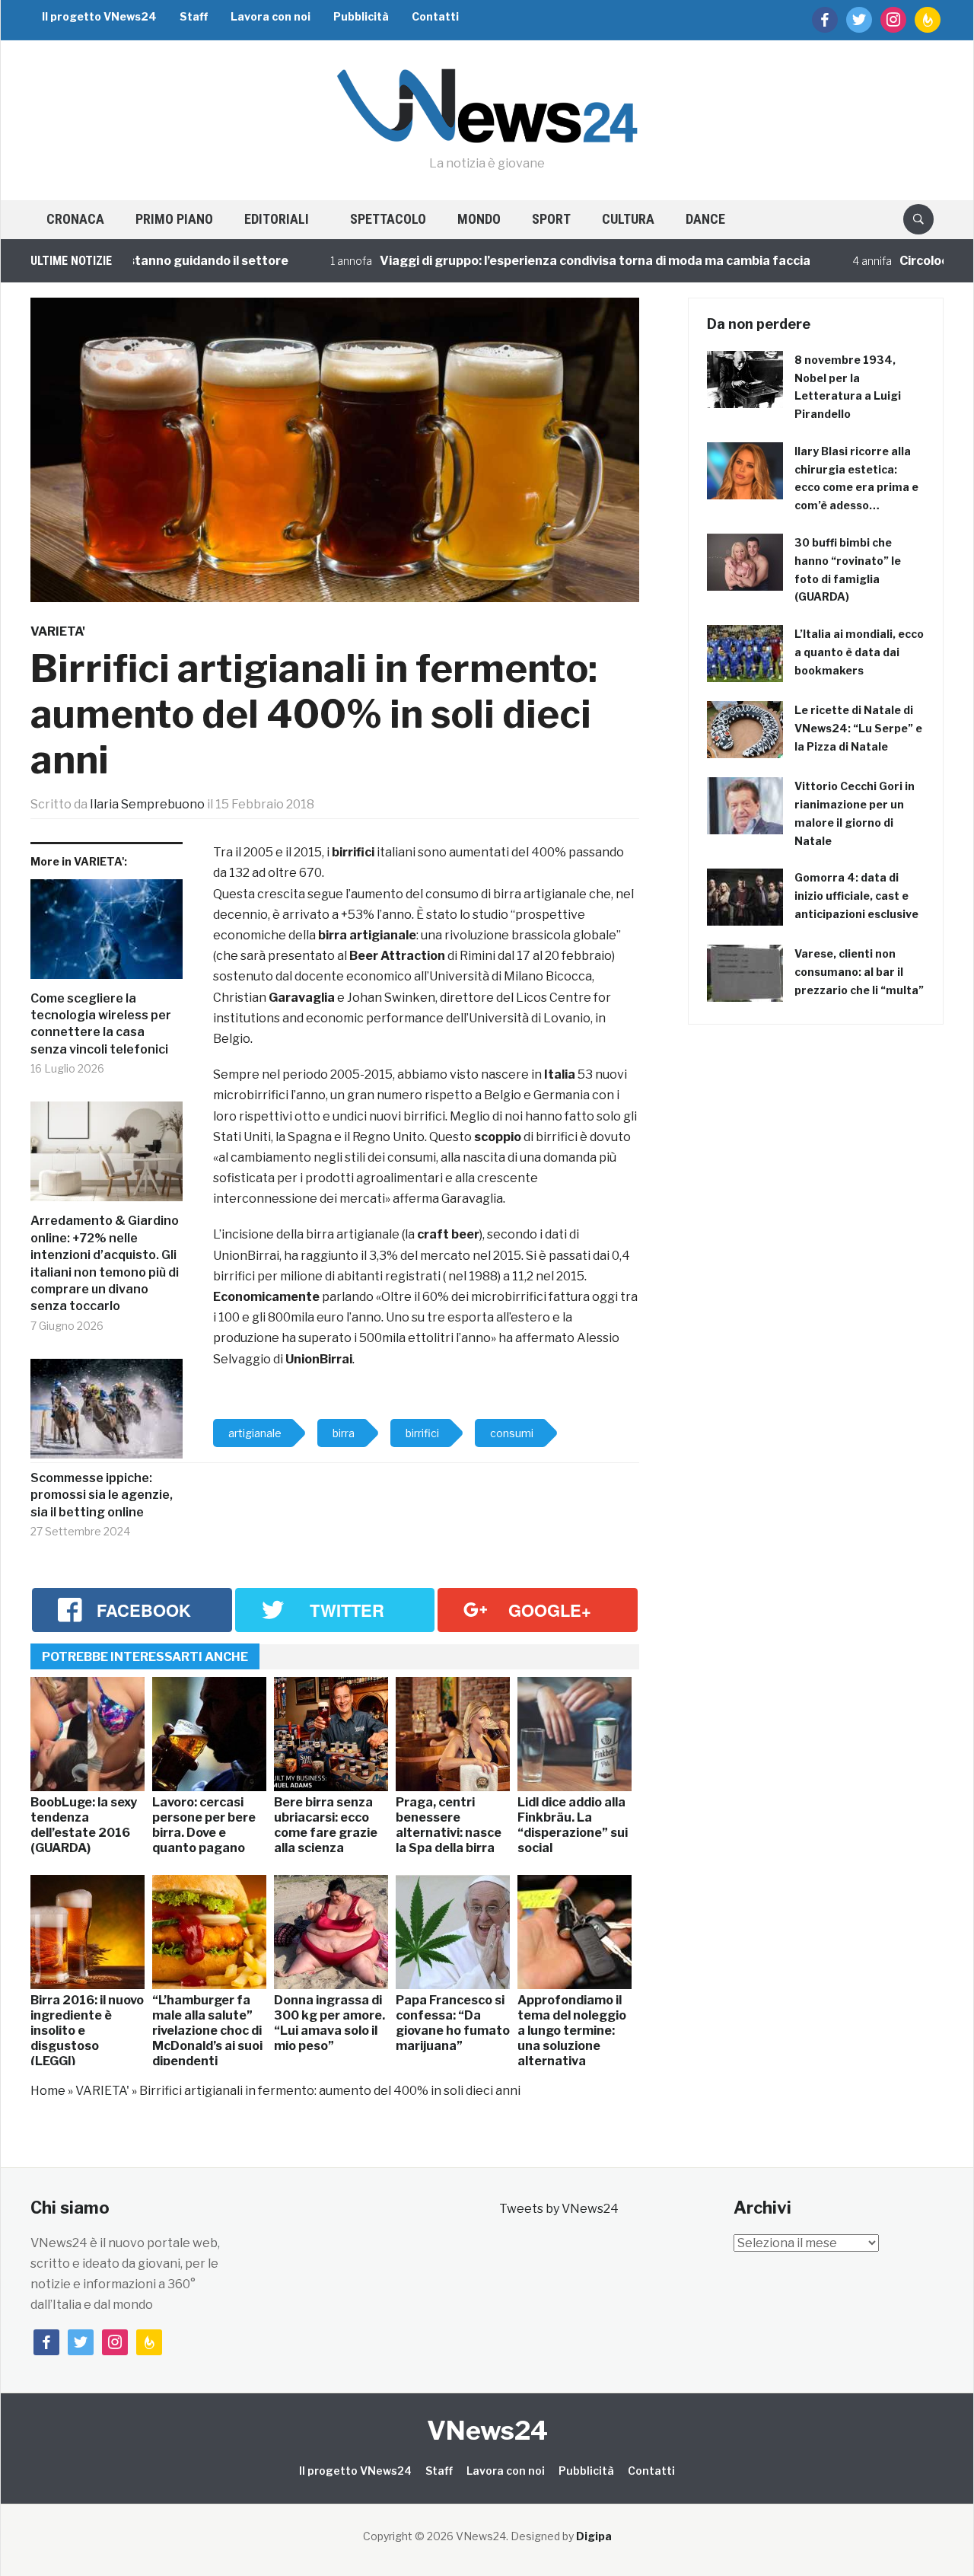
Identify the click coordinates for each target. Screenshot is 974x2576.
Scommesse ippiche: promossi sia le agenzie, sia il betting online (102, 1495)
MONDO (479, 219)
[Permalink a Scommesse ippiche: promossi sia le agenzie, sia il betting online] (107, 1414)
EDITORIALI (277, 219)
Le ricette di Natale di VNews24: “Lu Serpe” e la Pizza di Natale (858, 728)
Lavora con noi (271, 16)
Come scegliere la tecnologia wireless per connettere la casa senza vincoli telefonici (101, 1024)
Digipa (594, 2536)
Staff (194, 16)
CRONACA (75, 219)
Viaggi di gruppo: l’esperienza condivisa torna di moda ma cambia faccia (543, 261)
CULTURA (628, 219)
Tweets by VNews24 (559, 2209)
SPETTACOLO (388, 219)
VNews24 (487, 2430)
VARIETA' (58, 631)
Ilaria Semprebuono (147, 804)
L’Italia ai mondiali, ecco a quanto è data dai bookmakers (859, 652)
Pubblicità (361, 16)
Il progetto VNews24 (99, 16)
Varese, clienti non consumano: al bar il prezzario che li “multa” (859, 972)
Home (48, 2091)
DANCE (705, 219)
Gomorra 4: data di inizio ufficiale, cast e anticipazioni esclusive (856, 896)
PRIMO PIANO (174, 219)
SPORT (551, 219)
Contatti (435, 16)
